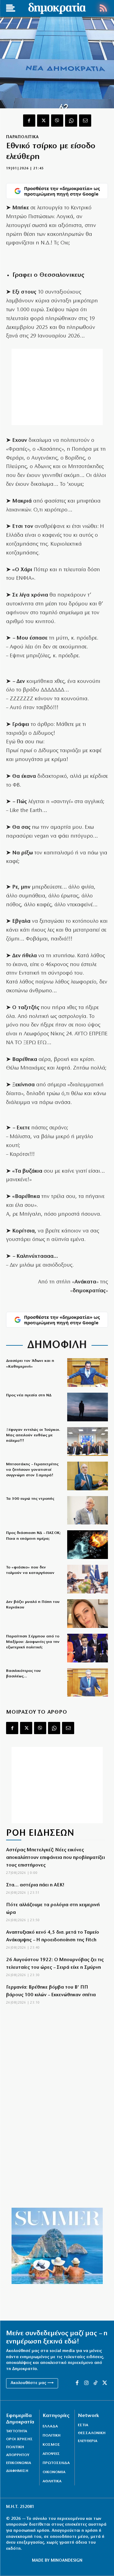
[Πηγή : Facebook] (88, 1614)
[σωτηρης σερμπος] (88, 1648)
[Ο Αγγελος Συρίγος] (88, 1683)
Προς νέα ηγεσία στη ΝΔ (29, 1395)
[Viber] (57, 121)
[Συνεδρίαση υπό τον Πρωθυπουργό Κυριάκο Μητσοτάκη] (88, 1579)
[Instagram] (86, 2383)
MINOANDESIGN (67, 2561)
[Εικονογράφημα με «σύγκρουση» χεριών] (88, 1545)
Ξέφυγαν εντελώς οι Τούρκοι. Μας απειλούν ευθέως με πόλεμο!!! (33, 1435)
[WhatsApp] (71, 121)
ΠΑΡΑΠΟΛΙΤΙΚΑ (22, 137)
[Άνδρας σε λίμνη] (88, 1407)
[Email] (85, 121)
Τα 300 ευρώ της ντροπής (30, 1499)
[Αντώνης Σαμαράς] (88, 1476)
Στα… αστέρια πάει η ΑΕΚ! (35, 1885)
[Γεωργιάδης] (88, 1373)
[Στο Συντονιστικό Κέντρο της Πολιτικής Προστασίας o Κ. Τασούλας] (88, 1510)
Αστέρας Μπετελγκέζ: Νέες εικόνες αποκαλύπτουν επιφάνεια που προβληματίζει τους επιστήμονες (55, 1858)
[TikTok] (95, 2383)
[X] (43, 121)
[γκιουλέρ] (88, 1441)
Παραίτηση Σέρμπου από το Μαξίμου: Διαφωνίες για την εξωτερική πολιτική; (33, 1642)
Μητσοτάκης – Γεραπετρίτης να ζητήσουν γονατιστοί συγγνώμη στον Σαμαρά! (32, 1470)
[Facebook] (29, 121)
